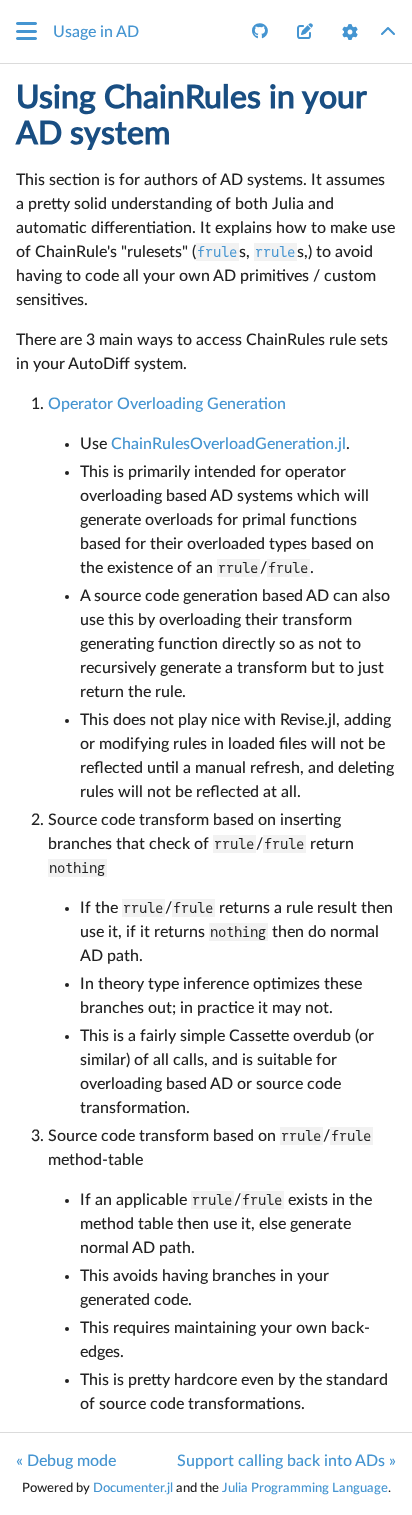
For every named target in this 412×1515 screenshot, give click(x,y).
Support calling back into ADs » (286, 1461)
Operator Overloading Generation (167, 404)
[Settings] (350, 32)
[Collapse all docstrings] (388, 32)
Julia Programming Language (305, 1488)
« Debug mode (66, 1461)
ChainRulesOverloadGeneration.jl (228, 444)
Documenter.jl (133, 1488)
